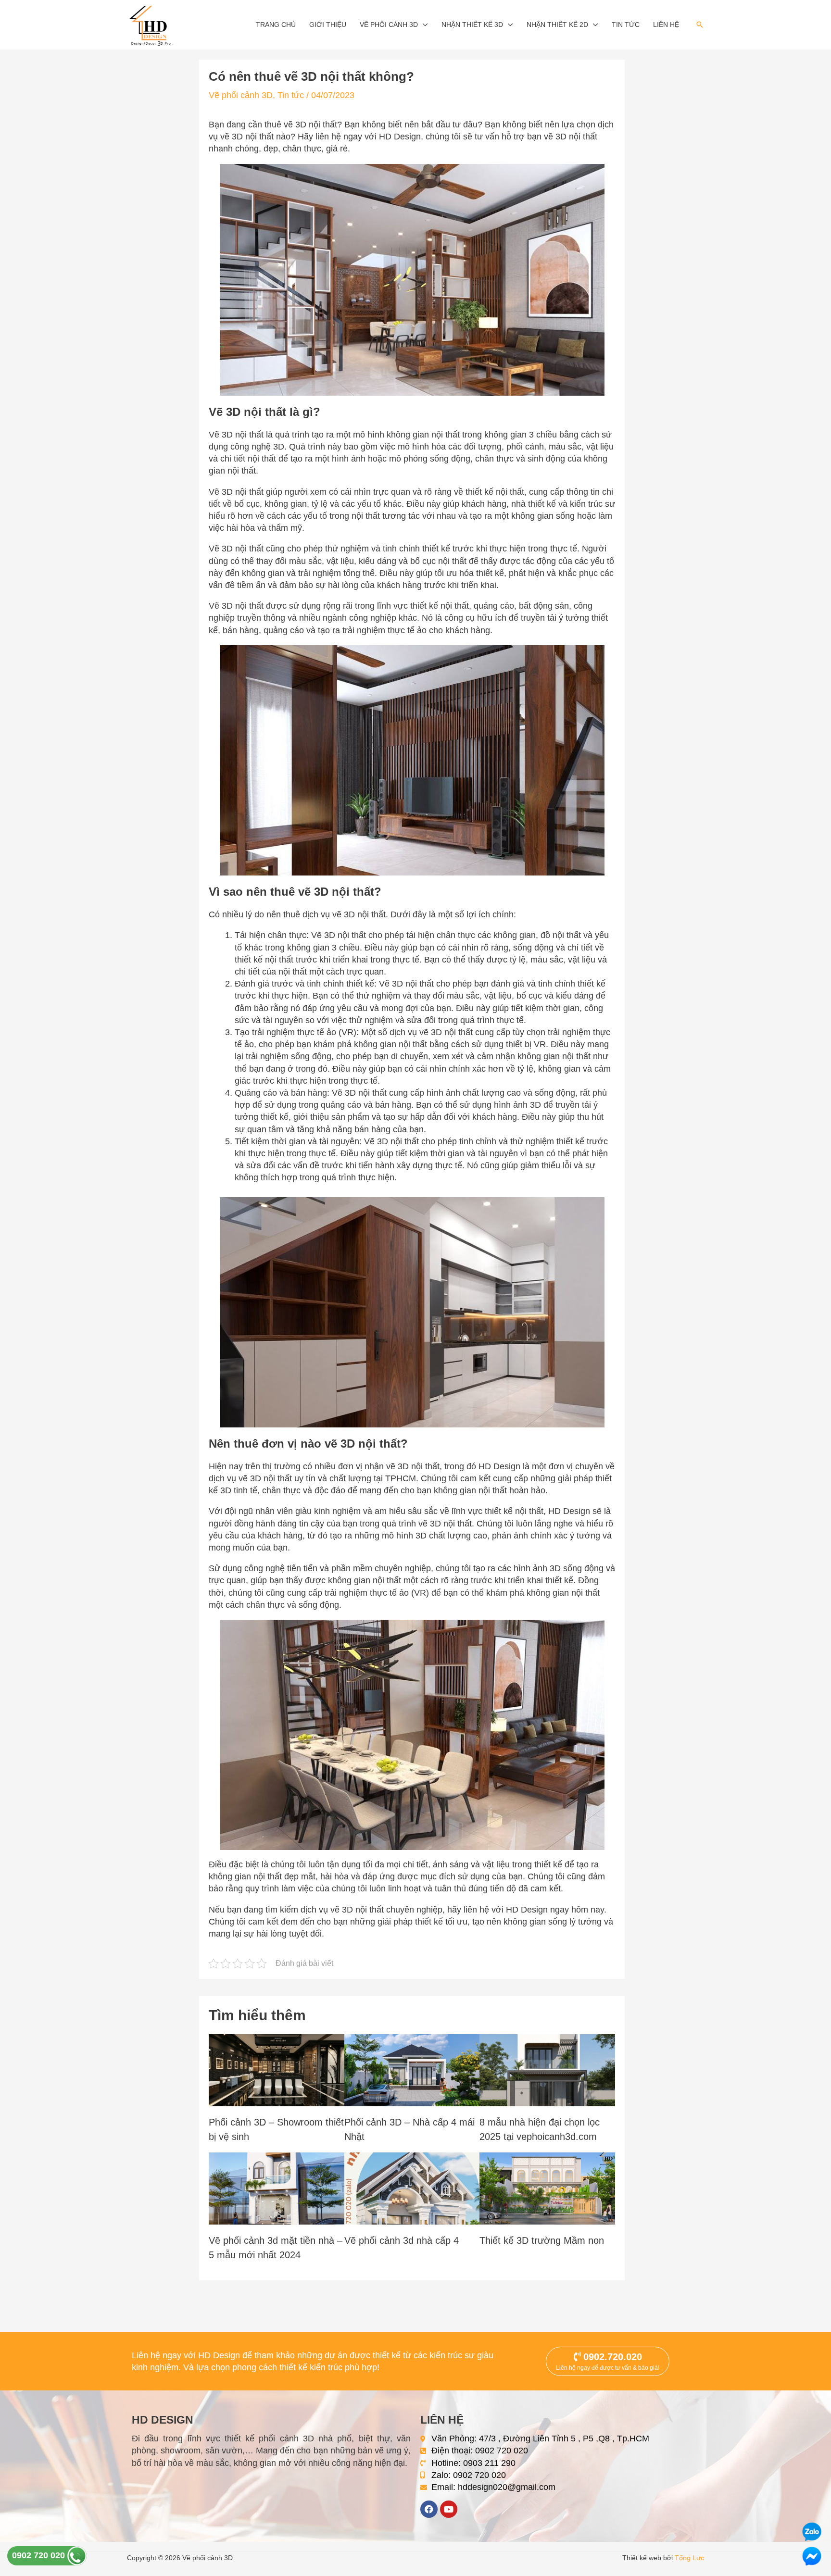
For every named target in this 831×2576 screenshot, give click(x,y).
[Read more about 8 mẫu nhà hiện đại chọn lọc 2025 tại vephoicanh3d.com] (547, 2070)
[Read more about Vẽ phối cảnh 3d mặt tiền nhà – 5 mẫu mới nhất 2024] (277, 2188)
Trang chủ (276, 25)
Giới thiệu (328, 25)
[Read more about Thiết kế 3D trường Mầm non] (547, 2188)
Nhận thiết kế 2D (557, 25)
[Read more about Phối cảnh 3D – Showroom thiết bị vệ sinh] (277, 2070)
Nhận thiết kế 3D (472, 25)
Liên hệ (666, 25)
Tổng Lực (689, 2558)
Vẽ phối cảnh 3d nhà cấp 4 (402, 2240)
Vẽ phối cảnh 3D (389, 25)
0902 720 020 (40, 2555)
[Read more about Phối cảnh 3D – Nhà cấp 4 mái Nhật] (412, 2070)
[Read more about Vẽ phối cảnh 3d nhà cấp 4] (412, 2188)
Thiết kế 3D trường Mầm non (542, 2240)
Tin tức (626, 25)
